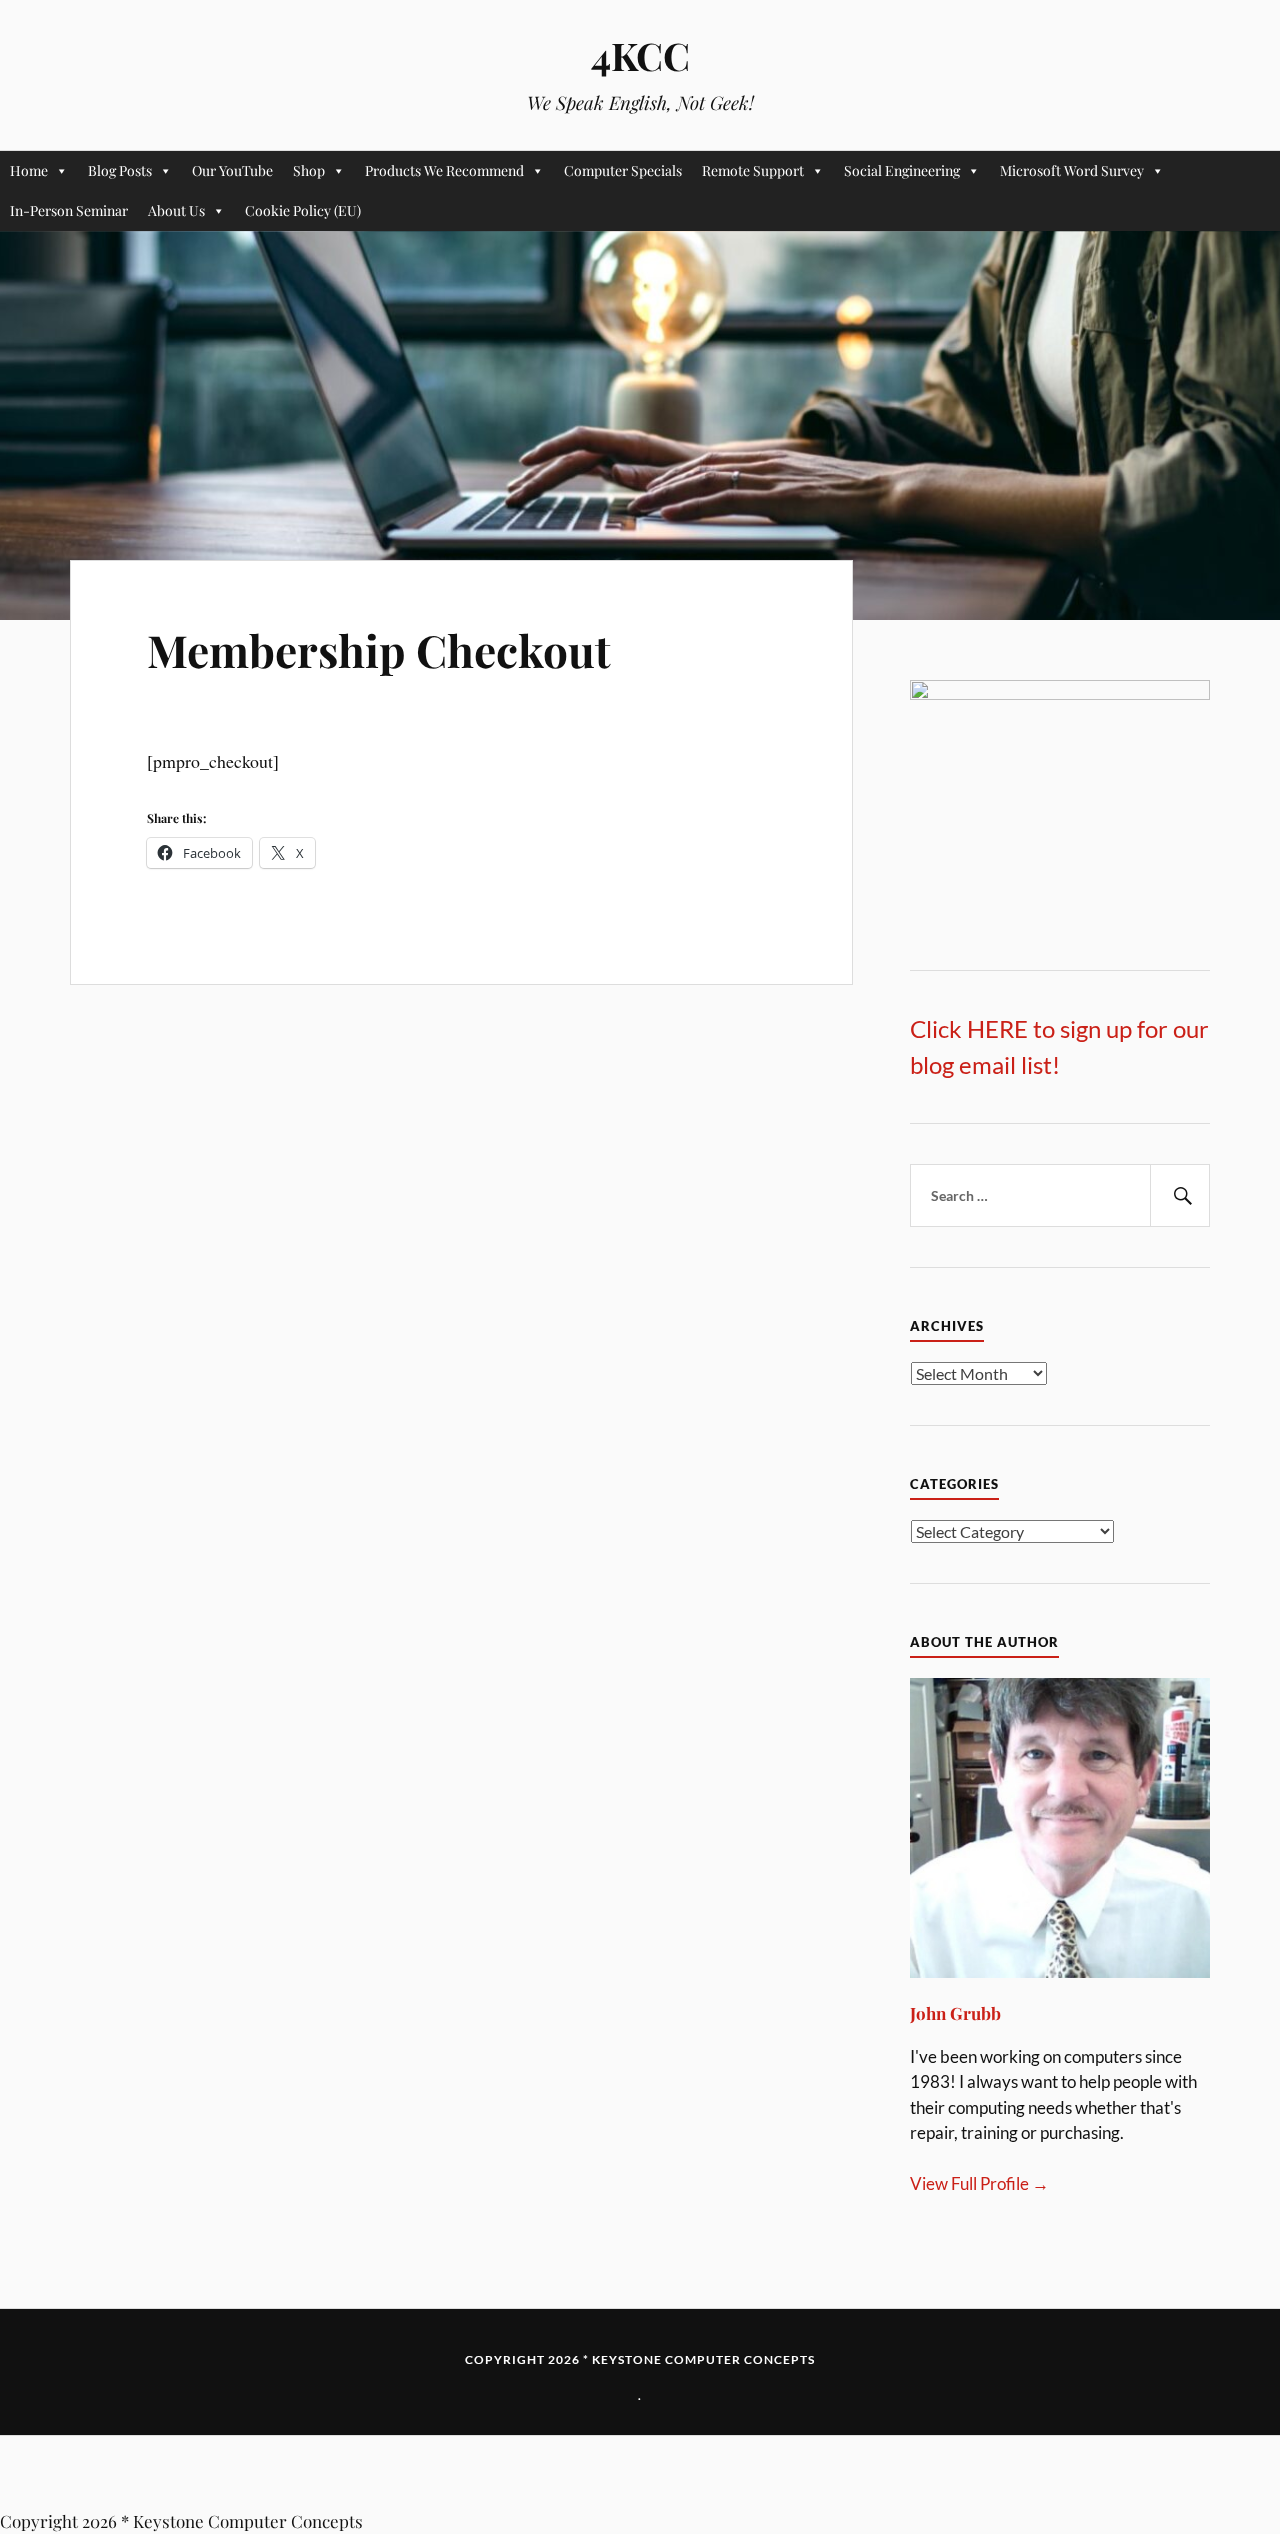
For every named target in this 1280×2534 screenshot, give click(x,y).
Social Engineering (902, 170)
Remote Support (753, 170)
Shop (309, 170)
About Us (176, 210)
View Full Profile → (979, 2183)
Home (29, 170)
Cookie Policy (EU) (303, 210)
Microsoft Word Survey (1072, 170)
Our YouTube (232, 170)
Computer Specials (623, 170)
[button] (640, 2472)
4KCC (640, 55)
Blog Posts (120, 170)
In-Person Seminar (69, 210)
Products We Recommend (444, 170)
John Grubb (955, 2013)
